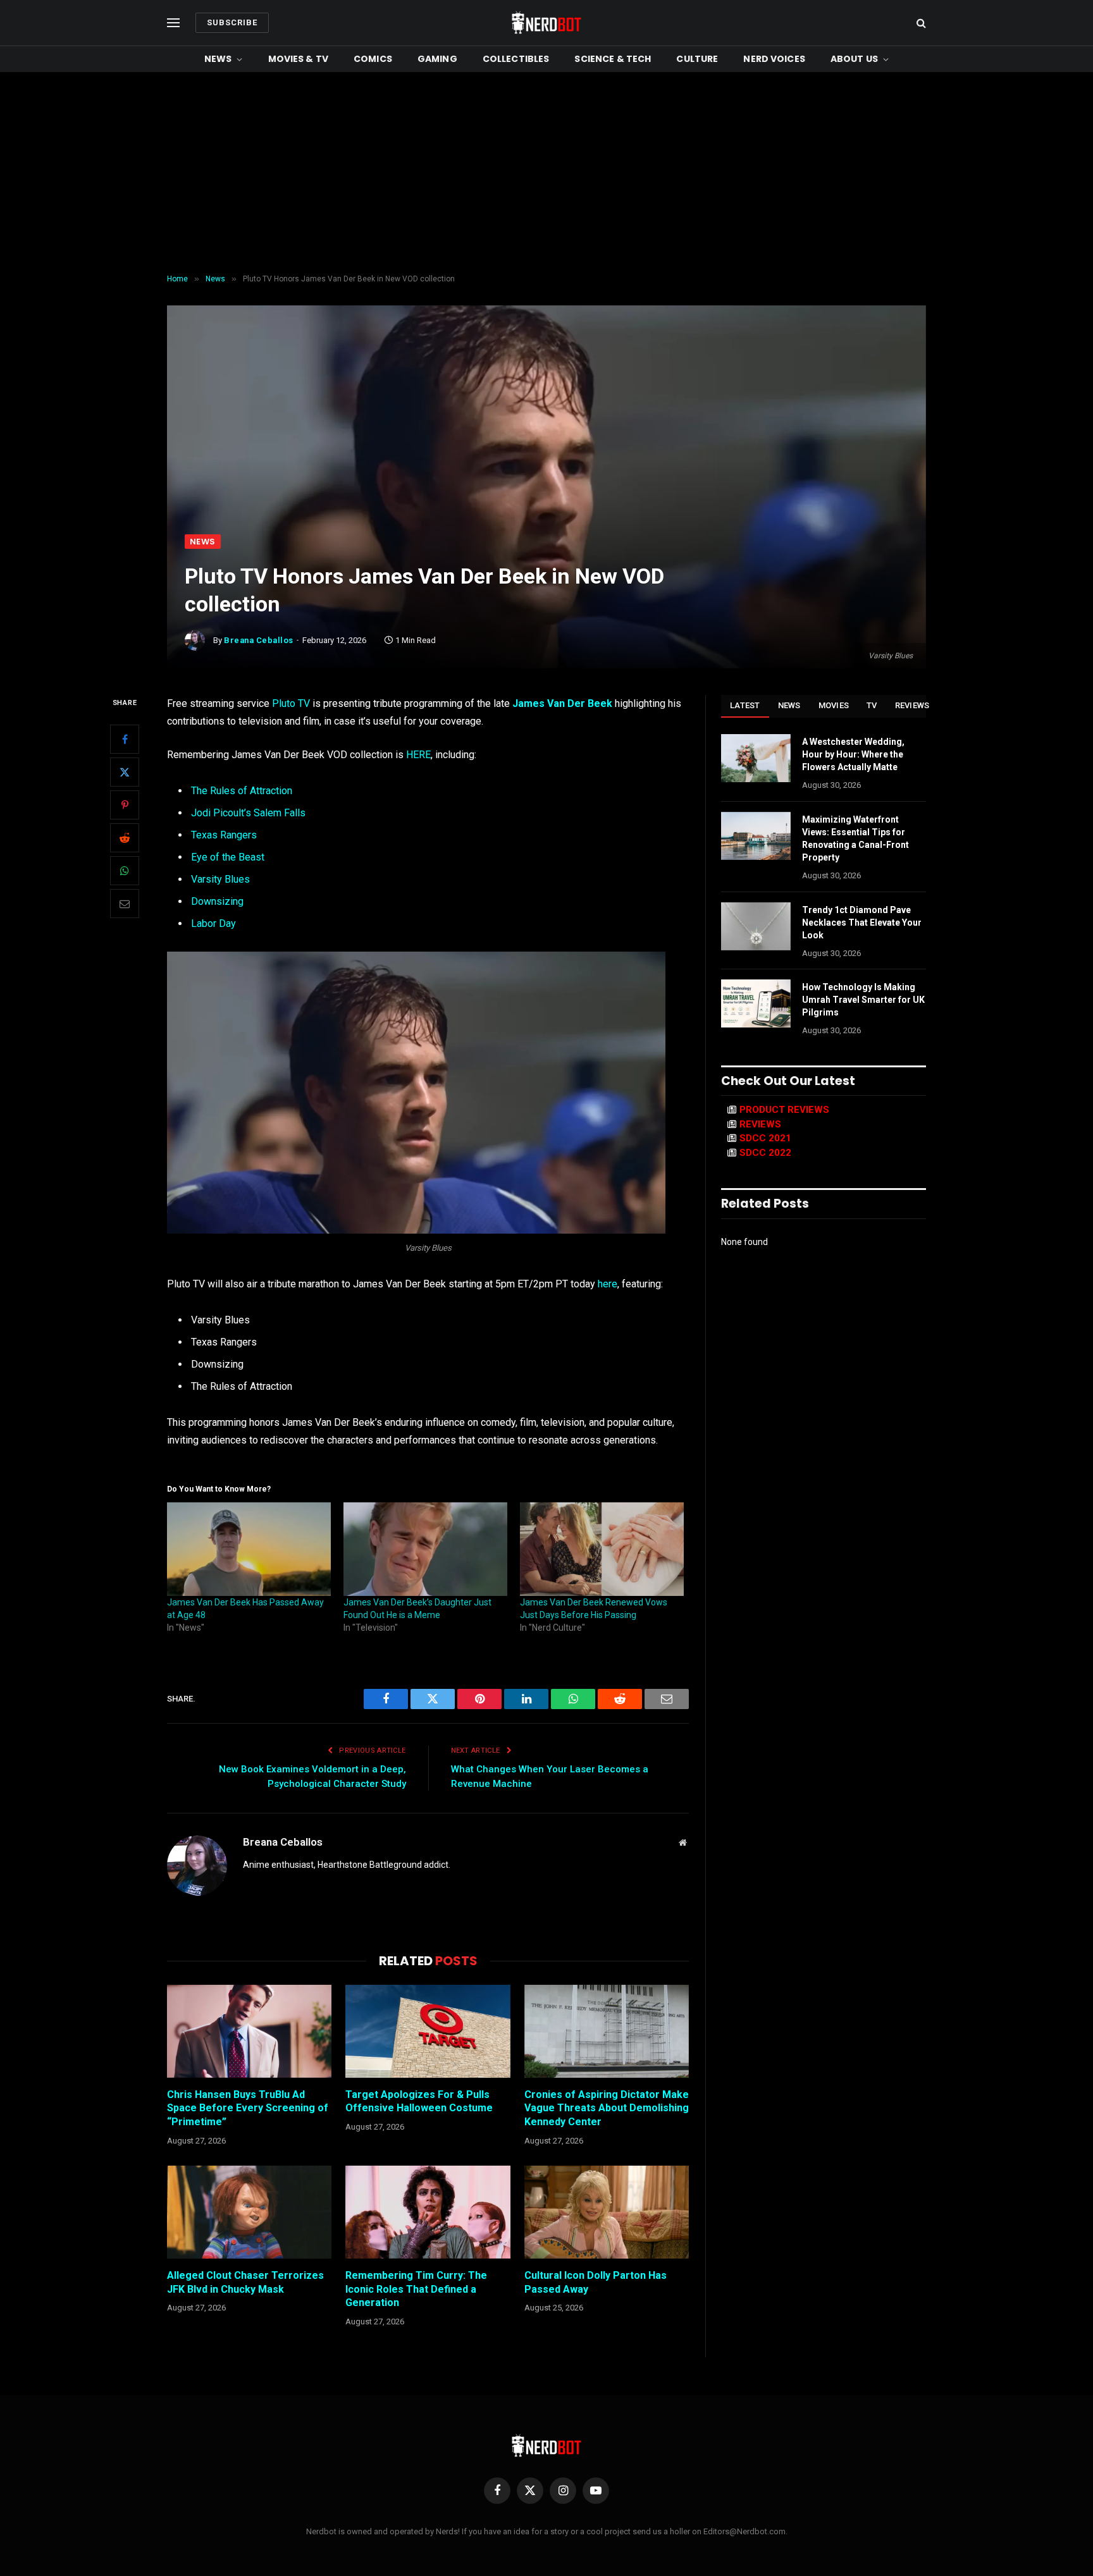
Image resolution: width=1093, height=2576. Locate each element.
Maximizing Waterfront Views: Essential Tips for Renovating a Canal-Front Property (855, 838)
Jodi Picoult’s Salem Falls (248, 813)
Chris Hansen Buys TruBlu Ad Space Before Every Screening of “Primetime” (248, 2108)
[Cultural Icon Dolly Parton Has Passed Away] (607, 2212)
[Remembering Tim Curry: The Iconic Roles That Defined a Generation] (428, 2212)
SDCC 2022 (765, 1153)
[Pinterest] (125, 805)
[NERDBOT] (546, 23)
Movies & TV (299, 59)
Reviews (912, 705)
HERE (418, 755)
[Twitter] (125, 772)
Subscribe (232, 22)
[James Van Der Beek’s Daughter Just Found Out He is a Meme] (425, 1549)
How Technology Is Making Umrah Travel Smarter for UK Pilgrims (863, 1000)
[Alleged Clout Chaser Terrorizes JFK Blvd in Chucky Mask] (249, 2212)
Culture (697, 59)
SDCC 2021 (765, 1138)
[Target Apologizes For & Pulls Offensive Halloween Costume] (428, 2031)
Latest (745, 705)
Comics (373, 59)
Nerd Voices (774, 59)
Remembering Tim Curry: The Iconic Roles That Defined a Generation (416, 2289)
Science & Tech (613, 59)
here (608, 1284)
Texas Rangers (224, 835)
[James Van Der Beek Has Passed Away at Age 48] (249, 1549)
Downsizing (217, 901)
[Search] (920, 23)
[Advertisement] (546, 173)
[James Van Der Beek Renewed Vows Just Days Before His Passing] (602, 1549)
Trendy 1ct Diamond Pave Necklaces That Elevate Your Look (862, 923)
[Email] (125, 904)
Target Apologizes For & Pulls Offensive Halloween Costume (419, 2101)
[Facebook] (125, 739)
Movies (834, 705)
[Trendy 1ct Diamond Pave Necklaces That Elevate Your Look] (756, 926)
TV (872, 705)
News (218, 59)
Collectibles (516, 59)
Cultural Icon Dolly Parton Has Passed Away (596, 2282)
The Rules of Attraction (242, 791)
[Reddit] (125, 838)
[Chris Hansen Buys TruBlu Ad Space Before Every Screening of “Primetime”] (249, 2031)
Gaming (437, 59)
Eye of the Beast (228, 857)
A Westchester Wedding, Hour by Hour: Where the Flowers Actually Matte (853, 754)
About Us (854, 59)
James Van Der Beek (562, 703)
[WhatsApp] (125, 871)
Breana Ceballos (259, 640)
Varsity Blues (220, 879)
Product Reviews (784, 1110)
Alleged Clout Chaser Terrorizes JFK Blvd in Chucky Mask (245, 2282)
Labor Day (215, 923)
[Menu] (173, 23)
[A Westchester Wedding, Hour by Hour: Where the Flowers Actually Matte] (756, 758)
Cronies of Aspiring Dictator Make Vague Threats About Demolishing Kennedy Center (607, 2108)
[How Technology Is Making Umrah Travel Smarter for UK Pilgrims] (756, 1003)
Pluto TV (291, 703)
